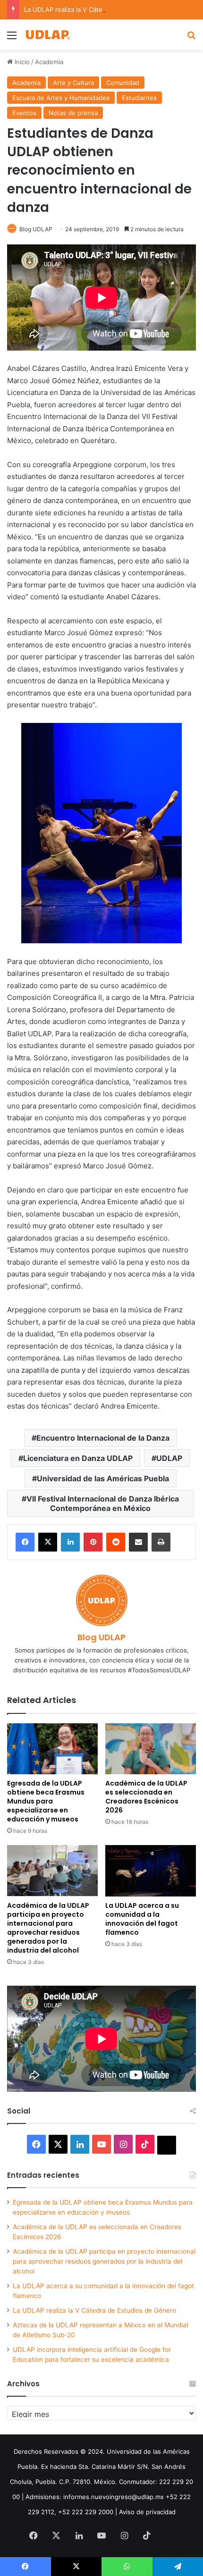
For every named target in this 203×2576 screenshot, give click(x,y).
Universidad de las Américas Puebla (103, 1478)
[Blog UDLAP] (47, 35)
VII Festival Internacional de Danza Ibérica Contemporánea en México (103, 1503)
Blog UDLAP (36, 229)
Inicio (21, 62)
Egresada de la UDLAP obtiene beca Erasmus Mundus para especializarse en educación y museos (46, 1801)
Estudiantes (139, 98)
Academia (49, 62)
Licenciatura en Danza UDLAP (78, 1458)
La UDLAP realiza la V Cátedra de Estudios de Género (103, 9)
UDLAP (169, 1458)
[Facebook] (25, 1542)
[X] (48, 1542)
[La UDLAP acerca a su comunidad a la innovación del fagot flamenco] (151, 1871)
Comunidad (123, 83)
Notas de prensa (73, 113)
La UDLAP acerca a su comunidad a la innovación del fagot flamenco (142, 1919)
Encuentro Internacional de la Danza (103, 1438)
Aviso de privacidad (147, 2512)
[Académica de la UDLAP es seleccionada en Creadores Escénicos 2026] (151, 1749)
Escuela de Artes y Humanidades (61, 98)
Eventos (24, 113)
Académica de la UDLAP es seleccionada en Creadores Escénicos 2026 (146, 1797)
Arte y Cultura (73, 83)
